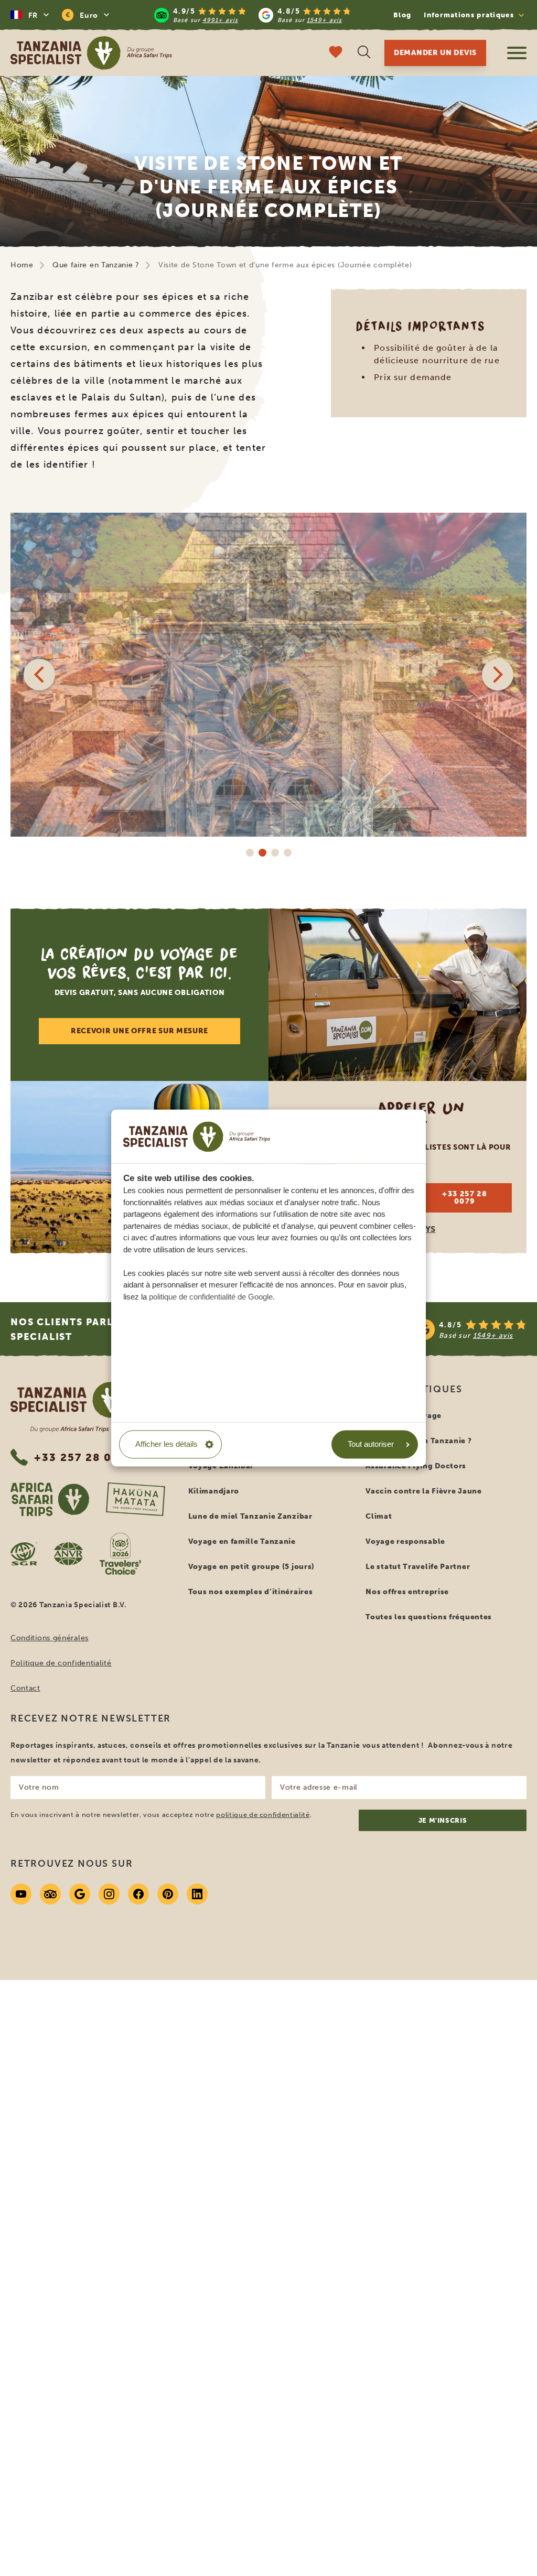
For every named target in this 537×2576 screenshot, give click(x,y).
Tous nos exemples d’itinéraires (251, 1592)
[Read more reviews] (253, 15)
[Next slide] (498, 675)
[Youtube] (21, 1894)
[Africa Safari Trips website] (50, 1499)
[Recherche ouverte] (364, 53)
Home (22, 265)
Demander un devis (435, 53)
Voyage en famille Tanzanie (242, 1541)
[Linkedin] (197, 1894)
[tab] (250, 852)
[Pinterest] (168, 1894)
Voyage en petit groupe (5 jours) (251, 1567)
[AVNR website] (68, 1554)
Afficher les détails (167, 1444)
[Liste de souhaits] (336, 53)
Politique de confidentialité (61, 1663)
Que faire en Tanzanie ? (96, 265)
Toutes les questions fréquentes (429, 1617)
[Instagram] (109, 1894)
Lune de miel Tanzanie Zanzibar (250, 1516)
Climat (379, 1516)
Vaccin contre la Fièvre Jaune (423, 1491)
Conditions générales (50, 1638)
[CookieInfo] (197, 1137)
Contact (25, 1688)
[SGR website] (24, 1554)
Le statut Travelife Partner (418, 1567)
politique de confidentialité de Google (211, 1297)
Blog (402, 15)
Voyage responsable (405, 1541)
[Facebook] (138, 1894)
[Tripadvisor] (50, 1894)
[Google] (80, 1894)
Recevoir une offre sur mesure (139, 1031)
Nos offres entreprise (407, 1592)
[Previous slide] (39, 675)
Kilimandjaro (214, 1491)
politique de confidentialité (263, 1815)
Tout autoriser (371, 1444)
